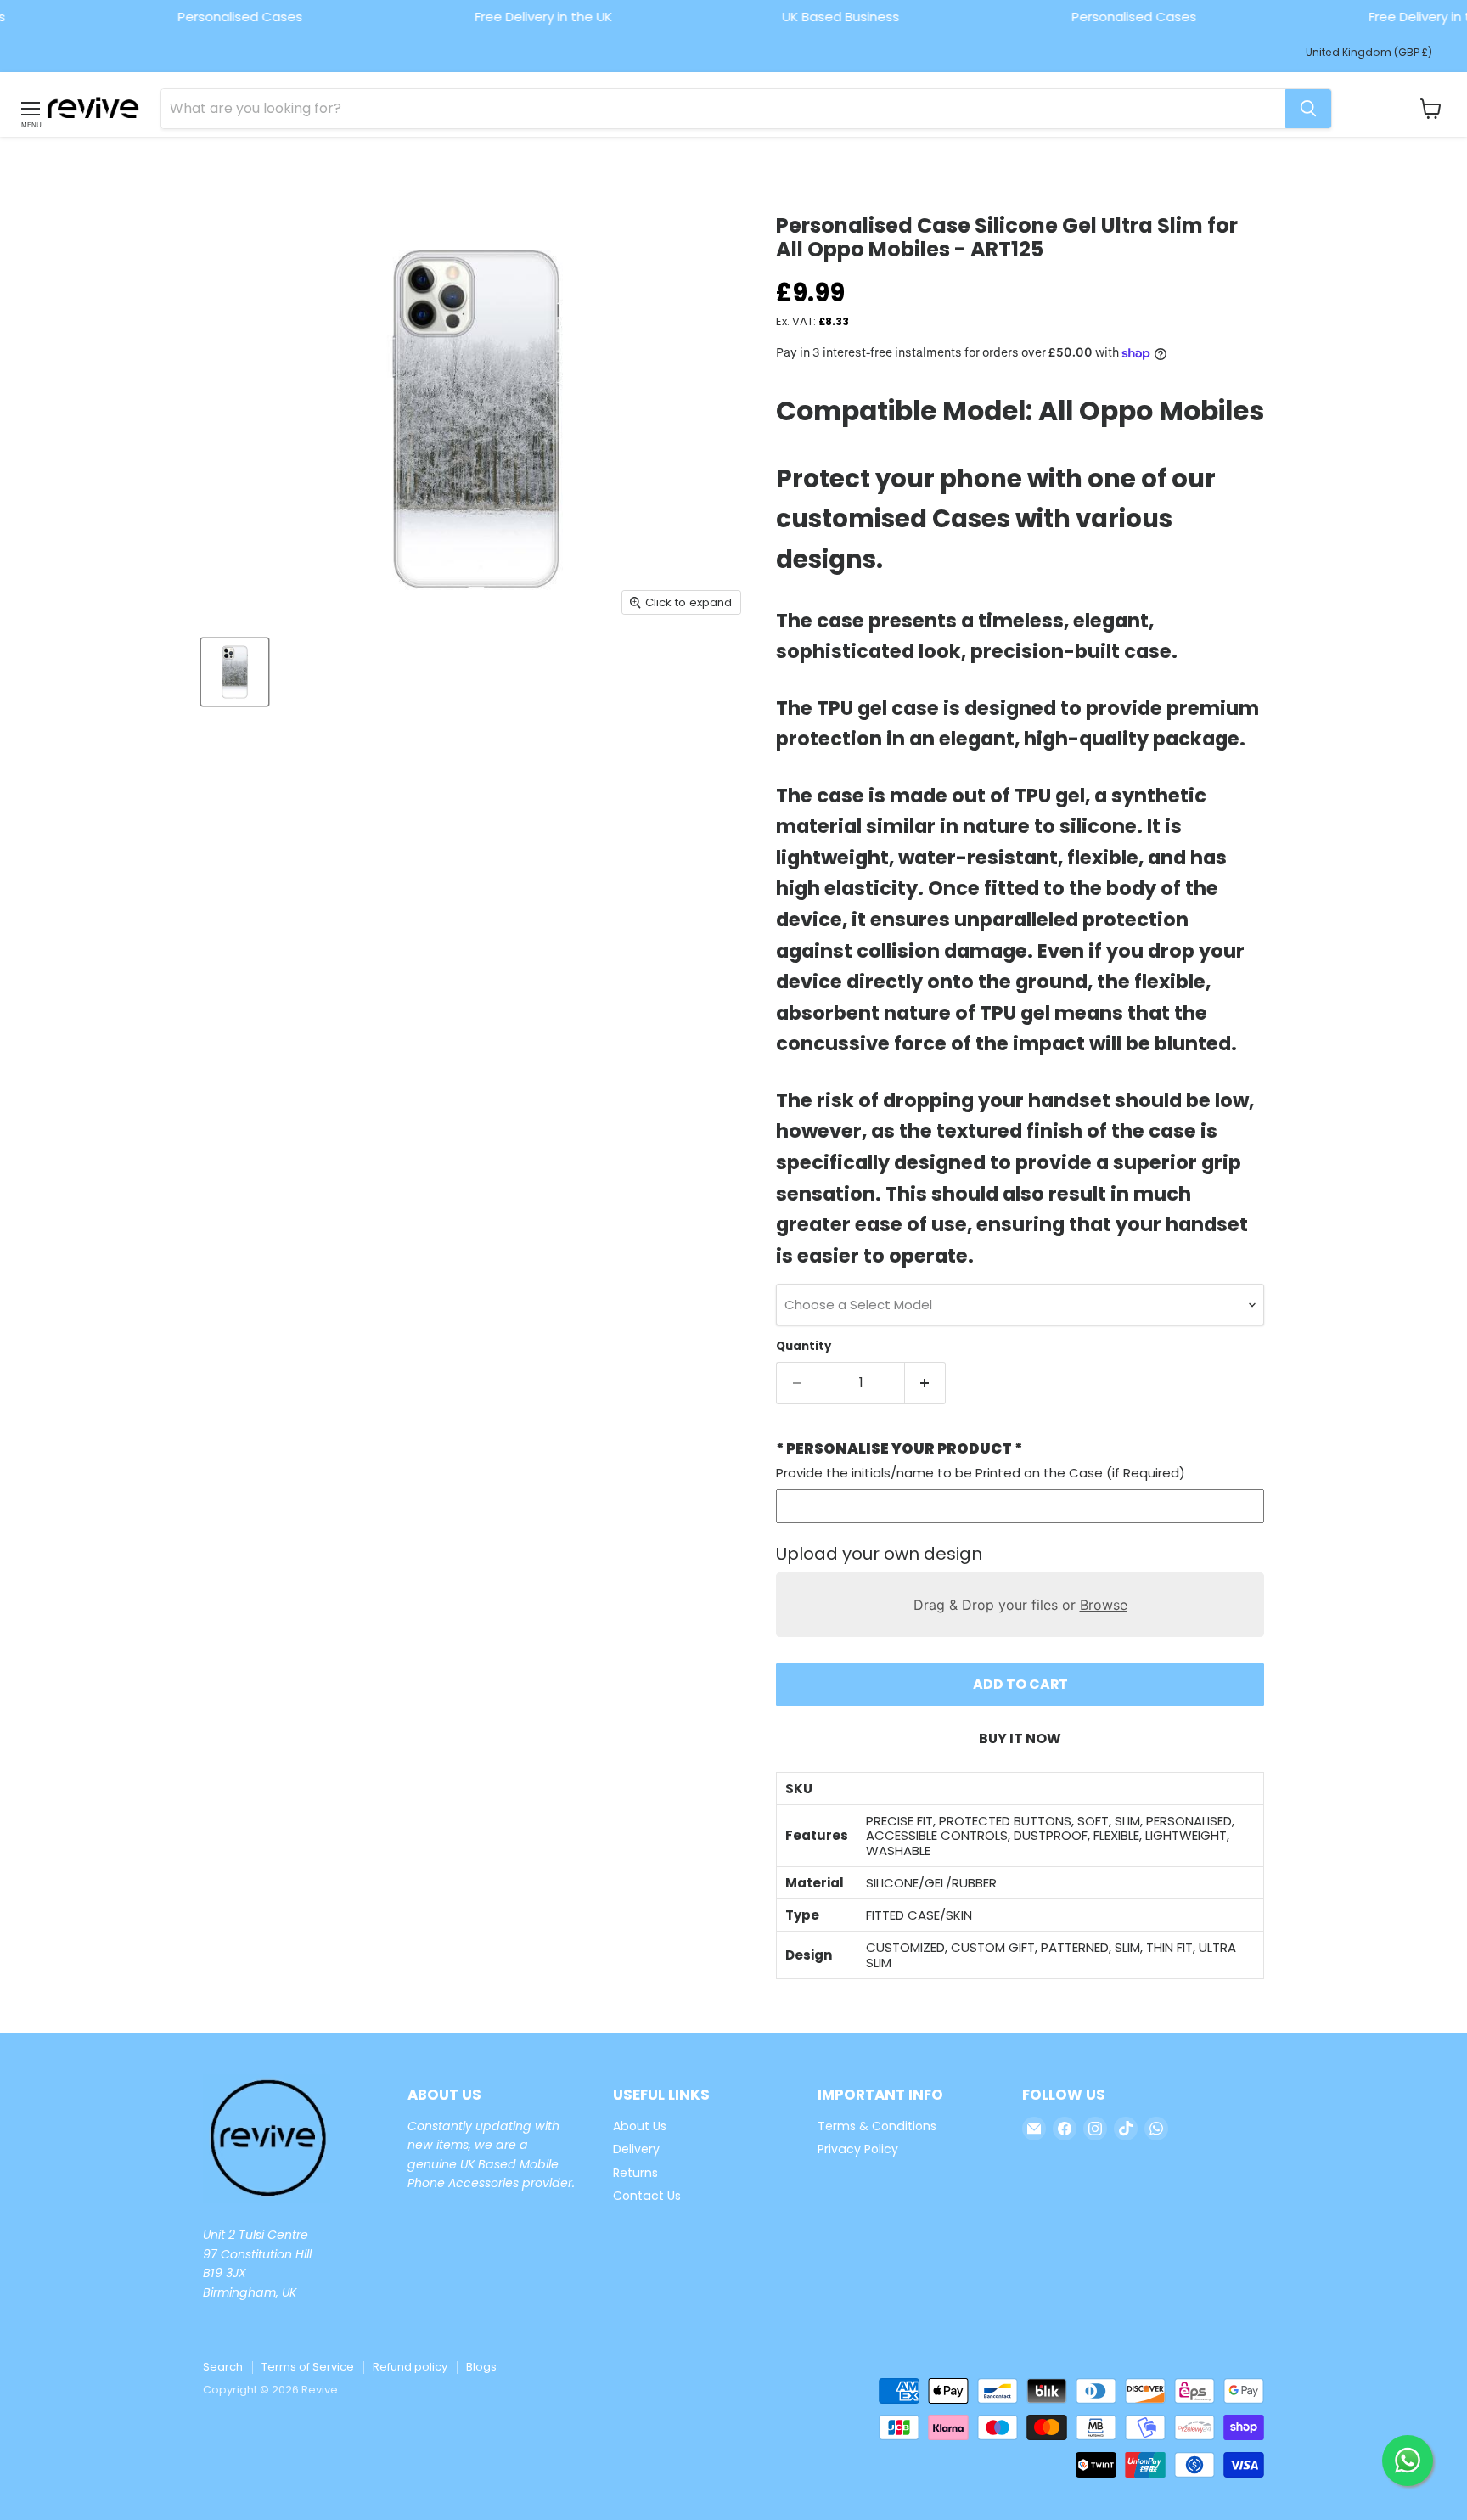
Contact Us (647, 2196)
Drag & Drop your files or (1020, 1605)
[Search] (1308, 109)
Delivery (636, 2149)
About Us (640, 2126)
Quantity (804, 1346)
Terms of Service (308, 2367)
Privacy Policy (858, 2149)
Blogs (481, 2367)
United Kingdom (1369, 52)
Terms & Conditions (877, 2126)
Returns (635, 2173)
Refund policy (410, 2367)
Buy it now (1020, 1738)
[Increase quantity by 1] (926, 1383)
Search (223, 2367)
